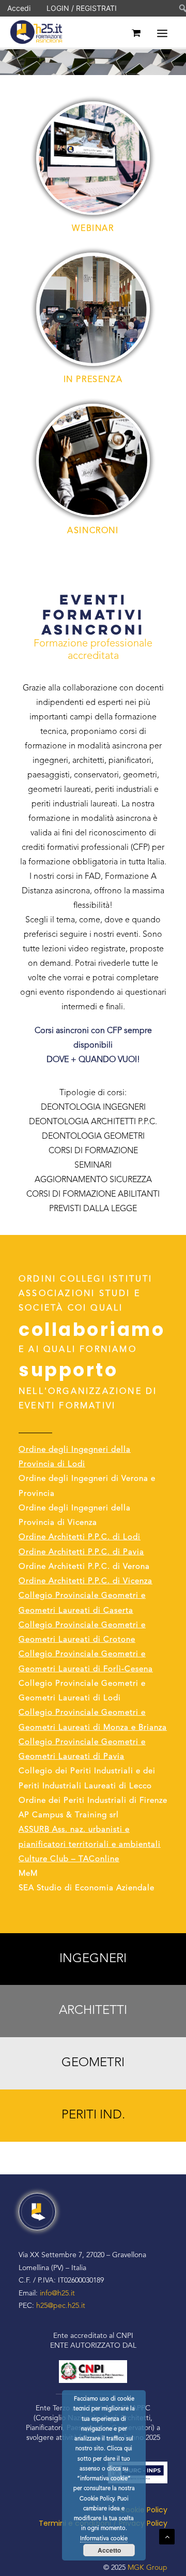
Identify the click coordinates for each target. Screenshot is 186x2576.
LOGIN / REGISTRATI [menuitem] (82, 8)
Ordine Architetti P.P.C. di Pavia (81, 1552)
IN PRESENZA (93, 380)
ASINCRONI (93, 531)
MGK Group (148, 2568)
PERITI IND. (93, 2115)
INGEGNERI (93, 1959)
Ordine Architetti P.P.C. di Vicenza (86, 1581)
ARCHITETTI (93, 2011)
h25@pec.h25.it (61, 2306)
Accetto (109, 2550)
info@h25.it (57, 2293)
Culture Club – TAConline (69, 1859)
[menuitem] (176, 8)
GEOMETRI (93, 2063)
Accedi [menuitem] (19, 8)
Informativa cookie (104, 2539)
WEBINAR (93, 229)
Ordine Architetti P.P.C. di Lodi (80, 1537)
